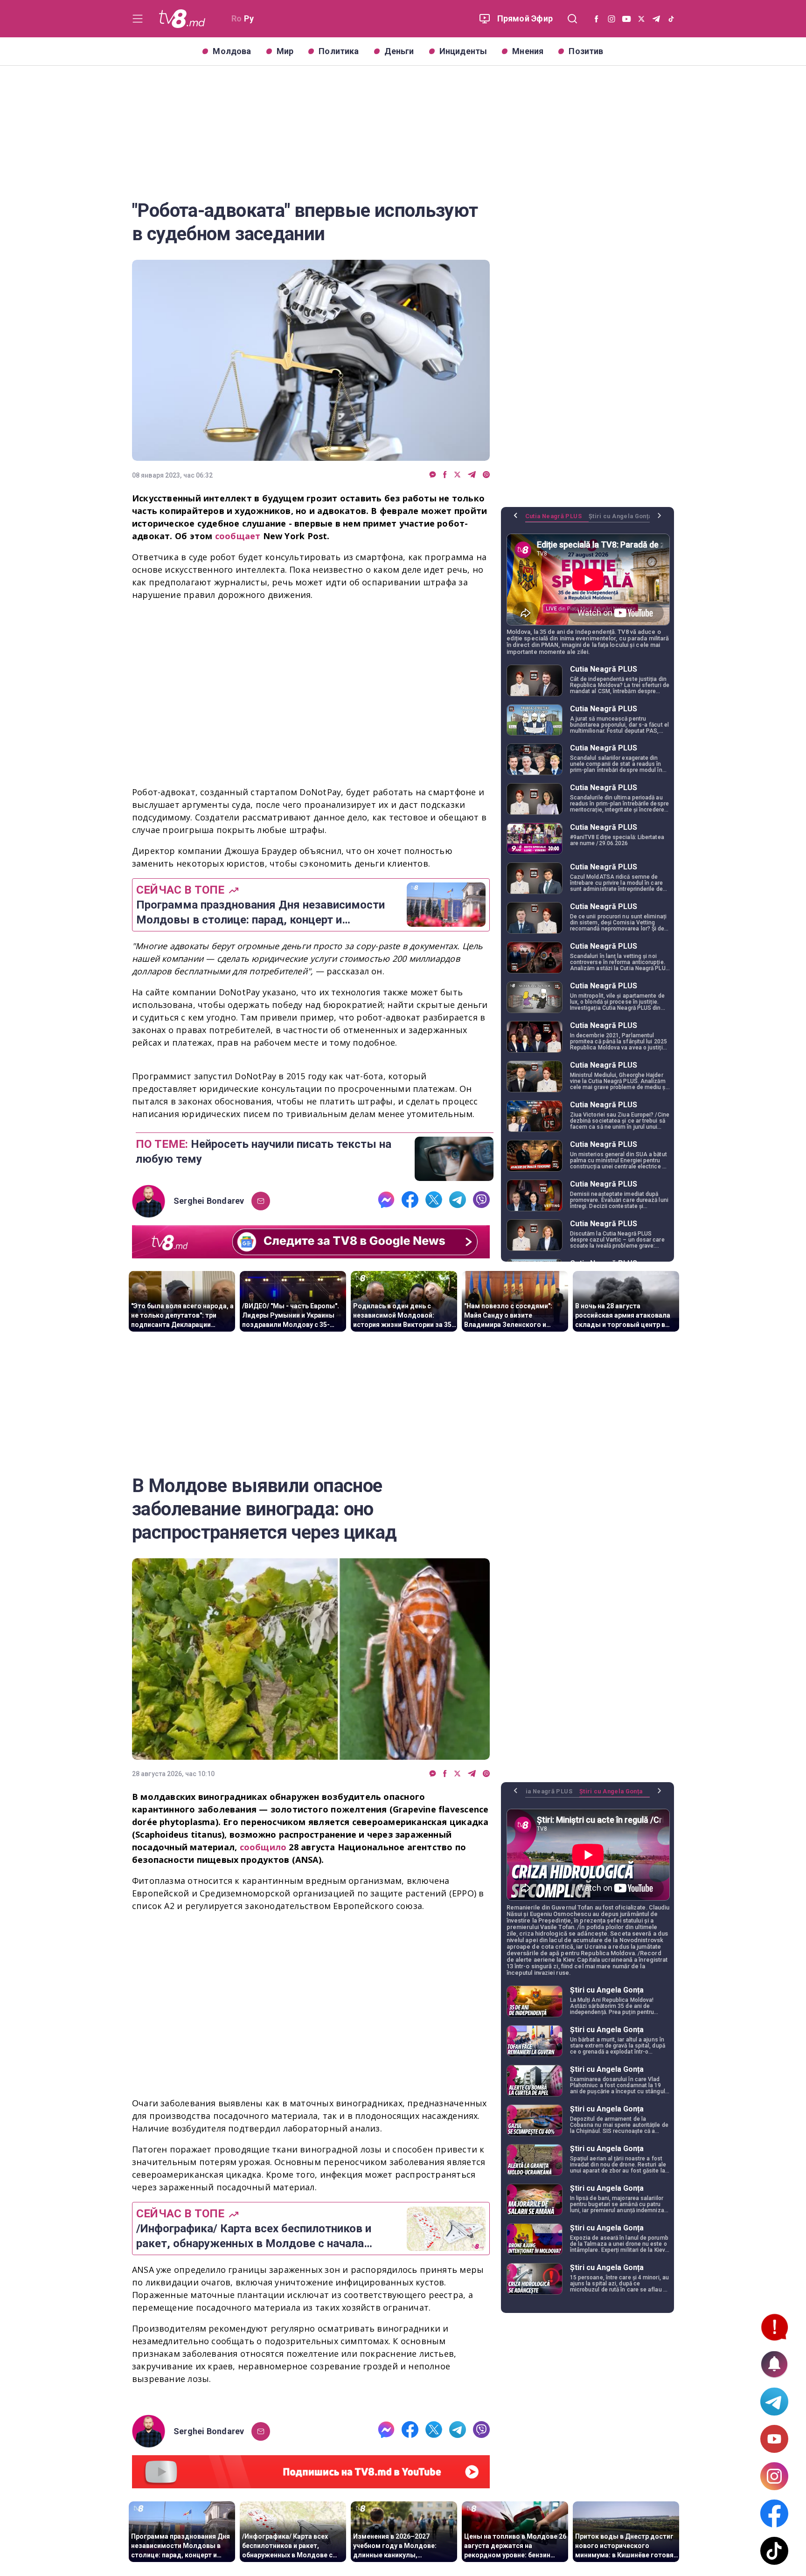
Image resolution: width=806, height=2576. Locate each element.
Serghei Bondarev (209, 1201)
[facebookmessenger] (433, 475)
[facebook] (445, 475)
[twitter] (457, 475)
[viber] (486, 475)
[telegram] (472, 475)
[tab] (557, 520)
